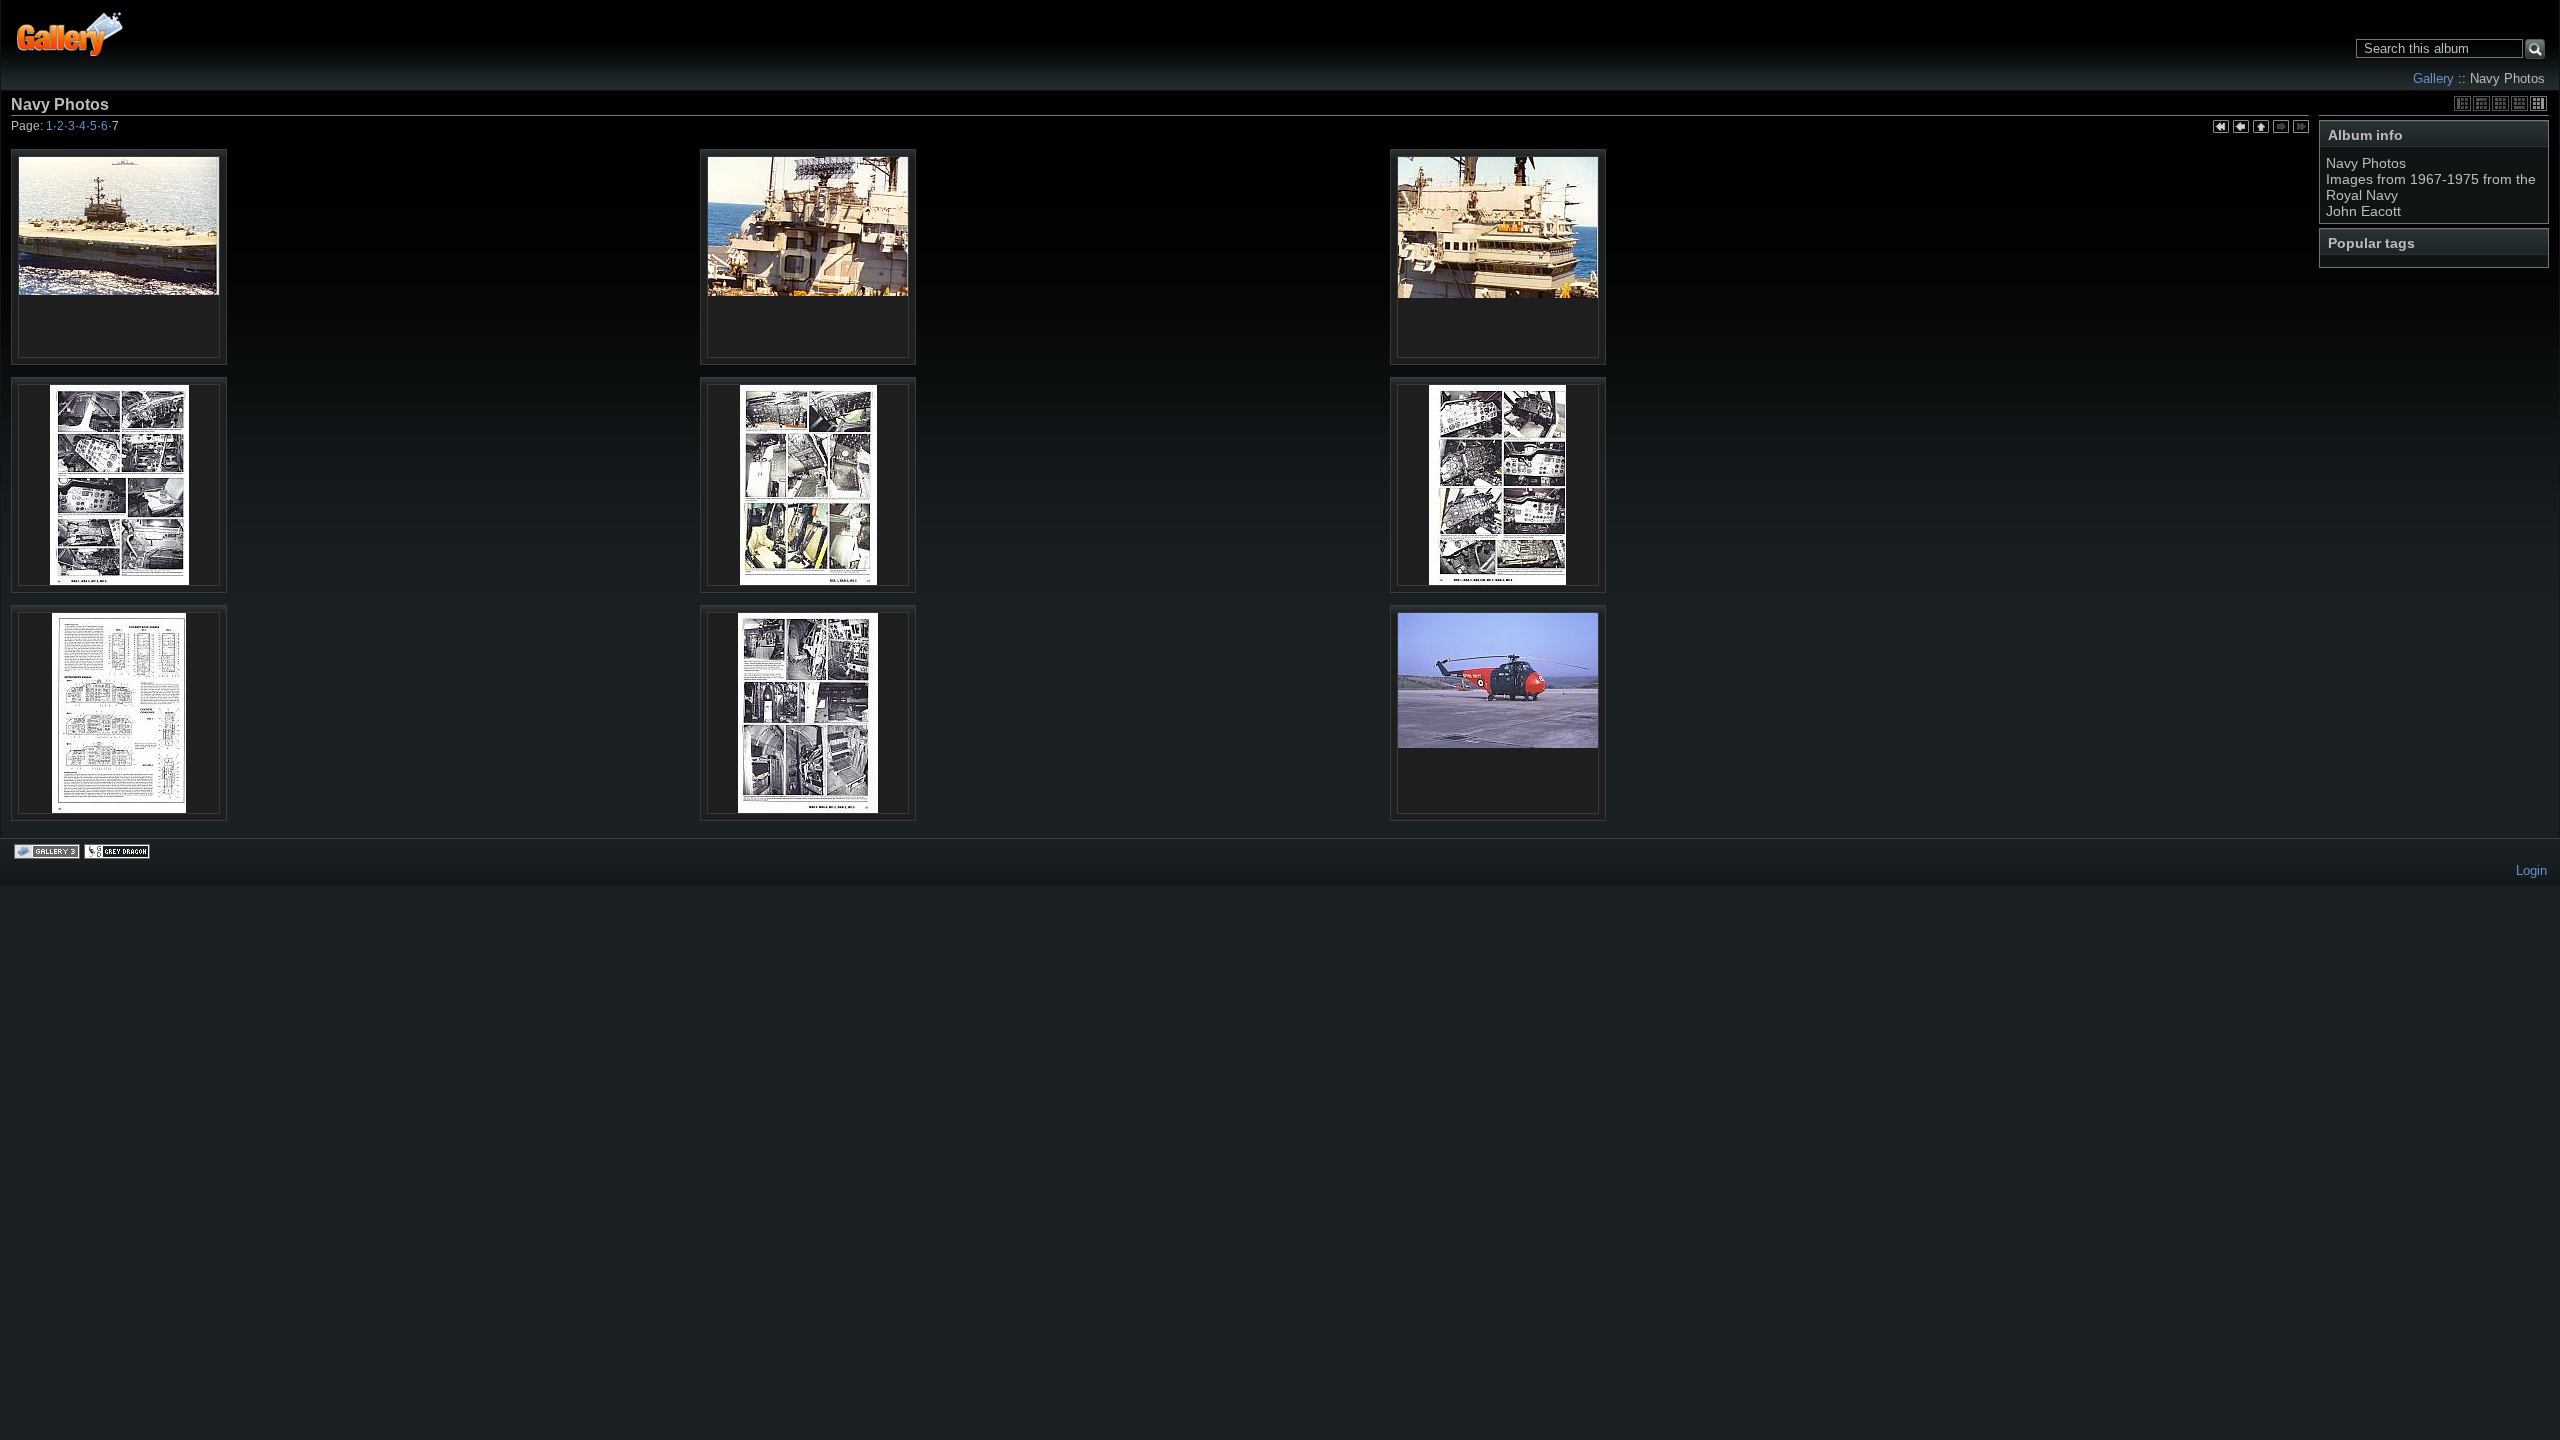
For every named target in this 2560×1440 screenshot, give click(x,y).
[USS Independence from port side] (119, 257)
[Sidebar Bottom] (2519, 103)
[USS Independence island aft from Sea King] (808, 257)
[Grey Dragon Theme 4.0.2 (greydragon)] (119, 853)
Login (2531, 870)
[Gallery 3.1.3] (49, 853)
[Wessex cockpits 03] (1498, 486)
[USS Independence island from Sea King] (1498, 257)
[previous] (2241, 128)
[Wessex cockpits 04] (119, 714)
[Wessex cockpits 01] (119, 486)
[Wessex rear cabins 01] (808, 714)
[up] (2261, 128)
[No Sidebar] (2500, 103)
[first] (2221, 128)
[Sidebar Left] (2462, 103)
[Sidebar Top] (2481, 103)
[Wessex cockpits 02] (808, 486)
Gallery (2433, 78)
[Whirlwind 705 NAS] (1498, 713)
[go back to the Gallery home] (70, 33)
